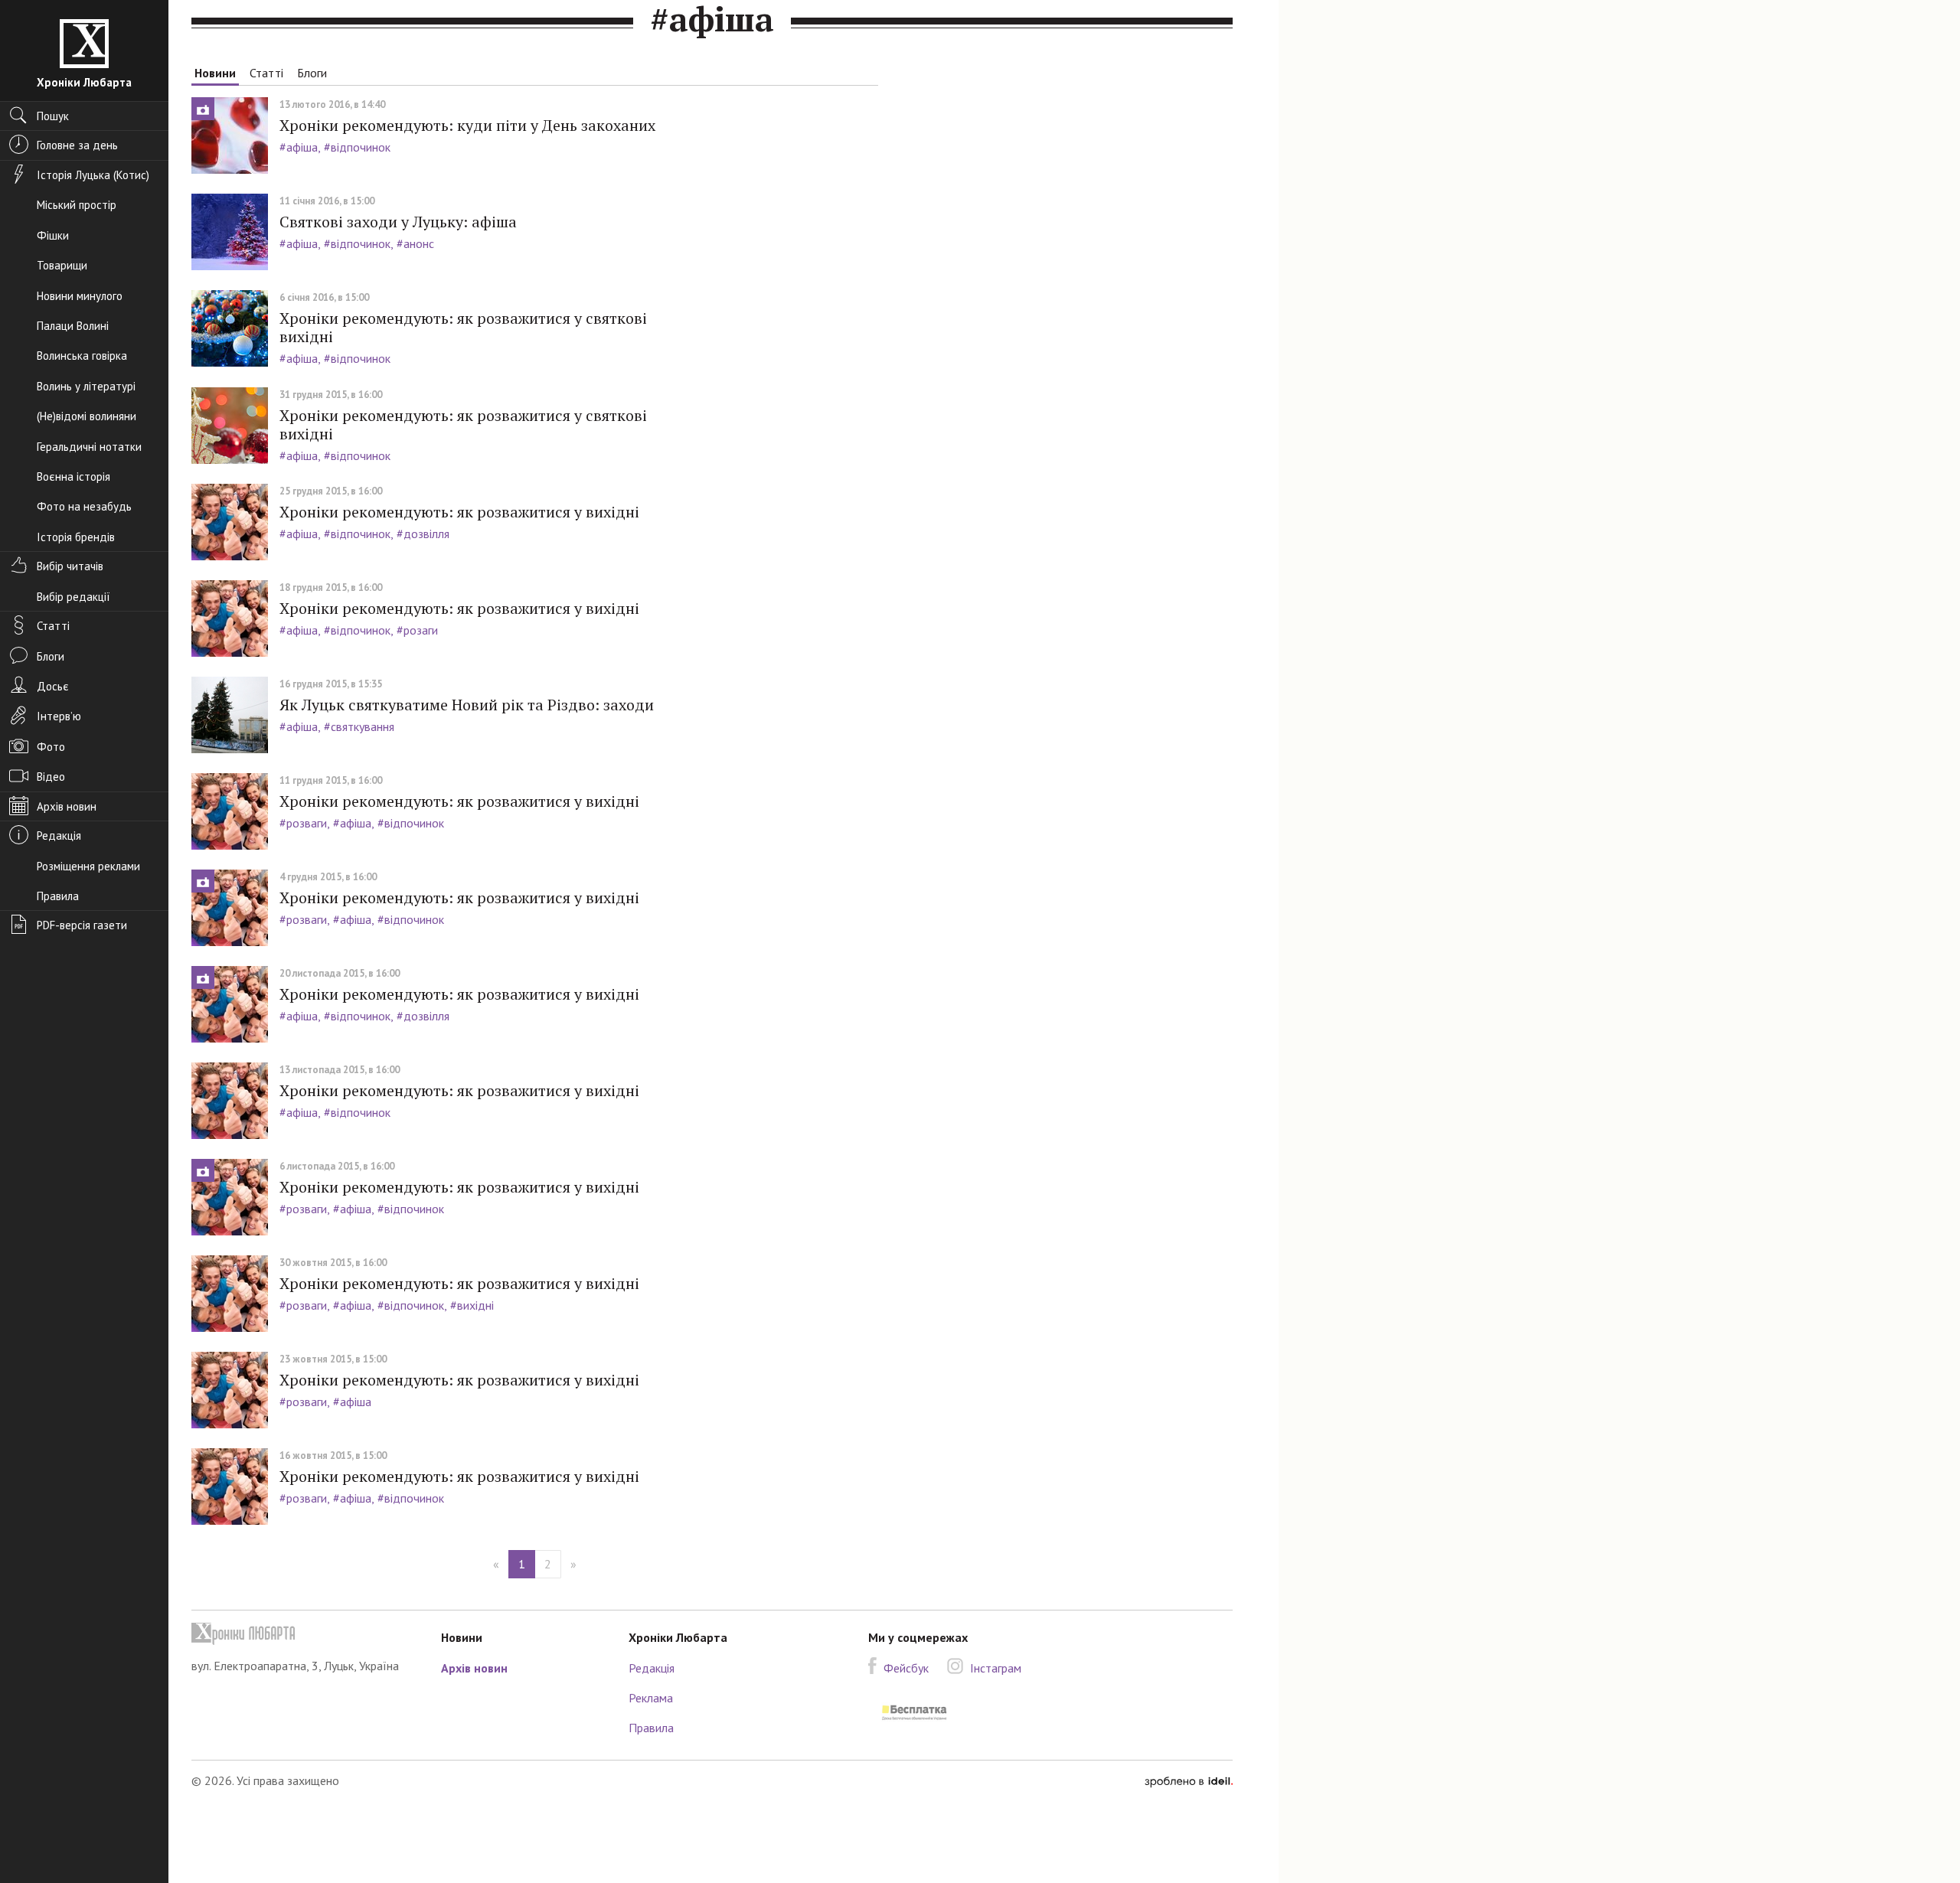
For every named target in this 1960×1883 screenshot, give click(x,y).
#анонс (415, 243)
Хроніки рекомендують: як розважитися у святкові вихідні (463, 327)
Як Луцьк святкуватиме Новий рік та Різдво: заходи (467, 705)
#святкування (359, 726)
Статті (266, 73)
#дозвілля (423, 534)
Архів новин (474, 1668)
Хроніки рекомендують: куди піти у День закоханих (467, 125)
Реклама (651, 1698)
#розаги (417, 630)
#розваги (303, 823)
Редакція (652, 1668)
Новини (215, 73)
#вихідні (472, 1305)
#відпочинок (357, 147)
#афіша (299, 147)
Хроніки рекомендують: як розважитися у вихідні (459, 512)
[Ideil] (1189, 1780)
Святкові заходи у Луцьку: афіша (398, 222)
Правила (651, 1728)
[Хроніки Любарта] (305, 1634)
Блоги (312, 73)
